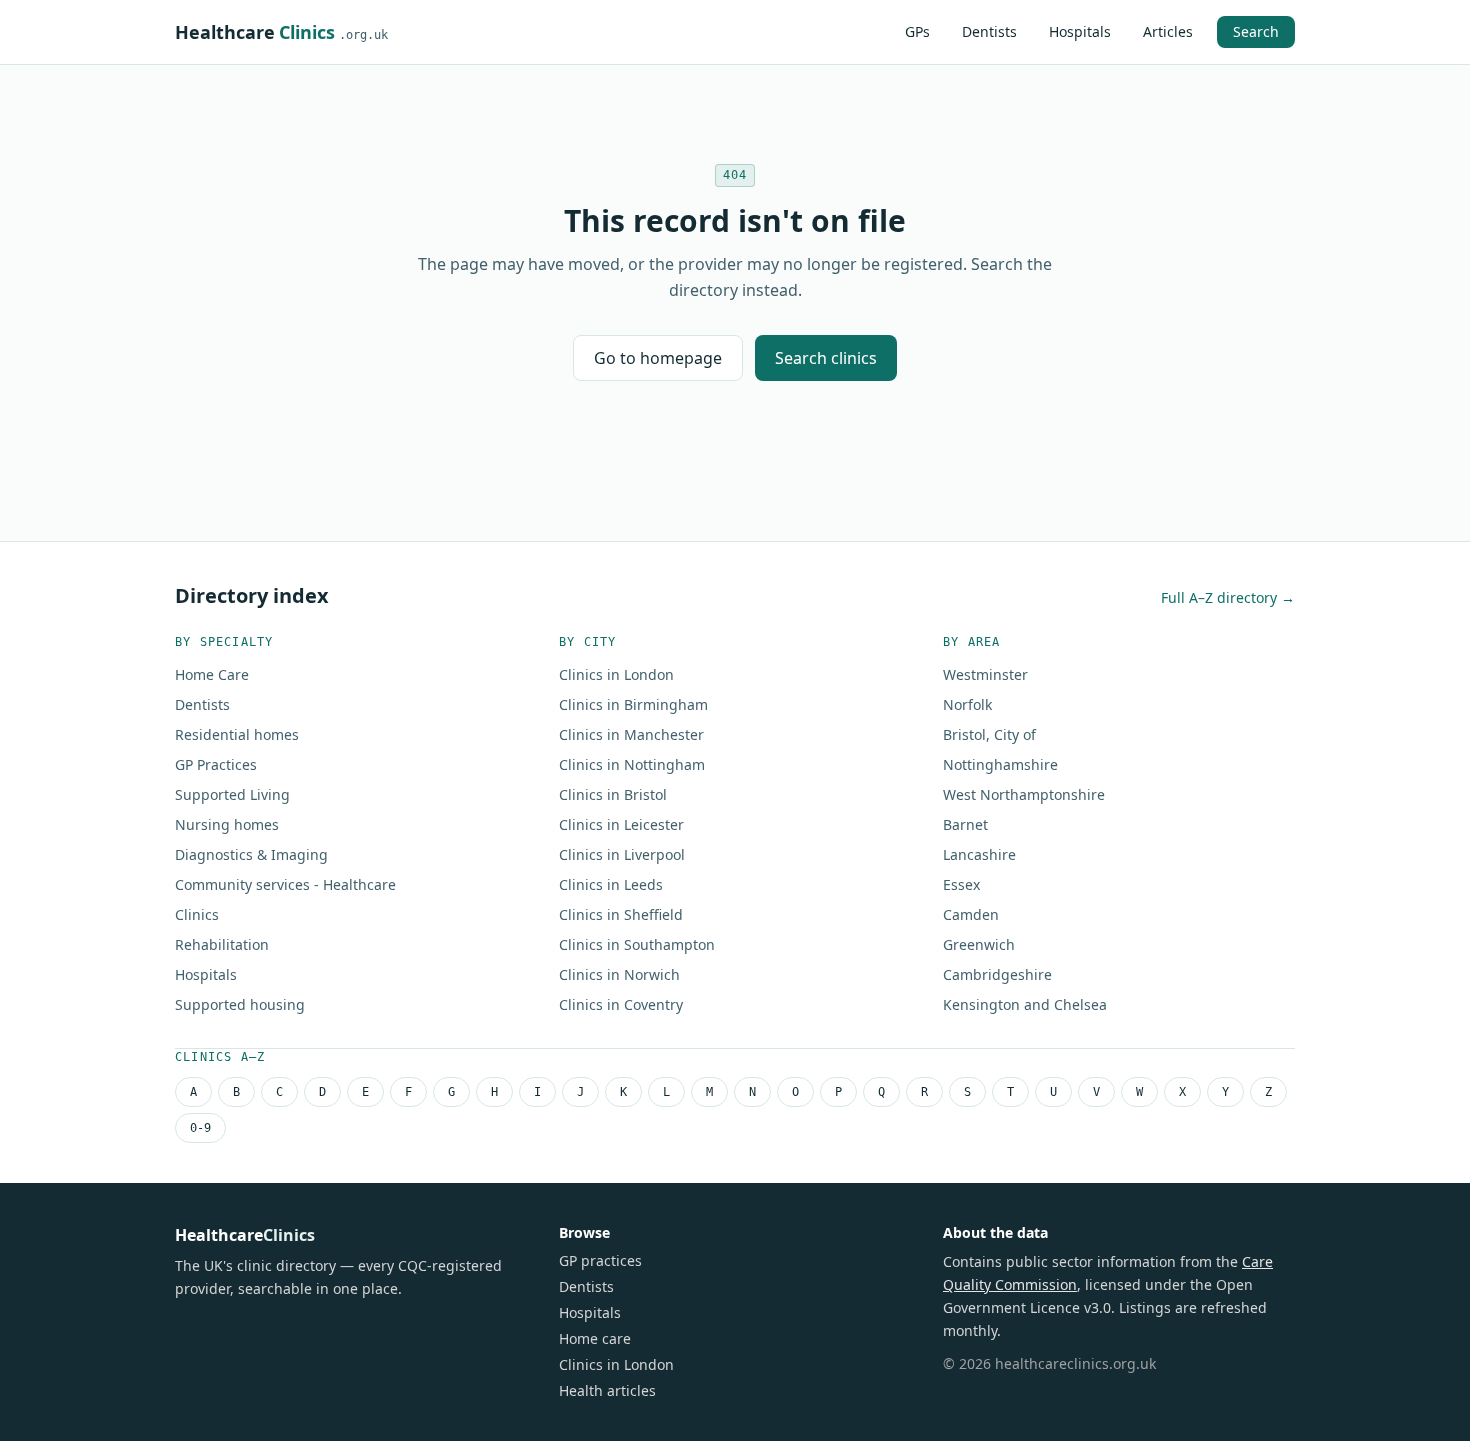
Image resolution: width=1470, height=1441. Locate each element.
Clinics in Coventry (621, 1004)
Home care (595, 1338)
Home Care (212, 674)
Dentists (989, 31)
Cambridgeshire (997, 974)
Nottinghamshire (1000, 764)
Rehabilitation (222, 944)
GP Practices (216, 764)
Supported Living (232, 794)
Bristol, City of (989, 734)
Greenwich (979, 944)
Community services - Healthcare (285, 884)
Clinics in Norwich (619, 974)
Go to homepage (658, 358)
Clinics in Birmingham (633, 704)
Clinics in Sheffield (621, 914)
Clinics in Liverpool (622, 854)
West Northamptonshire (1024, 794)
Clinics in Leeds (611, 884)
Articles (1168, 31)
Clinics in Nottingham (632, 764)
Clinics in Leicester (621, 824)
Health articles (607, 1390)
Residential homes (237, 734)
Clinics (197, 914)
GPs (917, 31)
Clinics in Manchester (631, 734)
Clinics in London (616, 674)
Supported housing (240, 1004)
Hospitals (1080, 31)
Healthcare (281, 32)
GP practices (600, 1260)
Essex (961, 884)
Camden (971, 914)
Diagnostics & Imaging (251, 854)
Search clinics (826, 358)
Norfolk (967, 704)
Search (1256, 31)
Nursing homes (227, 824)
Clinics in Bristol (613, 794)
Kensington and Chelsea (1025, 1004)
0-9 (200, 1128)
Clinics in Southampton (637, 944)
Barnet (965, 824)
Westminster (985, 674)
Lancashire (979, 854)
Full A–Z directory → (1228, 597)
